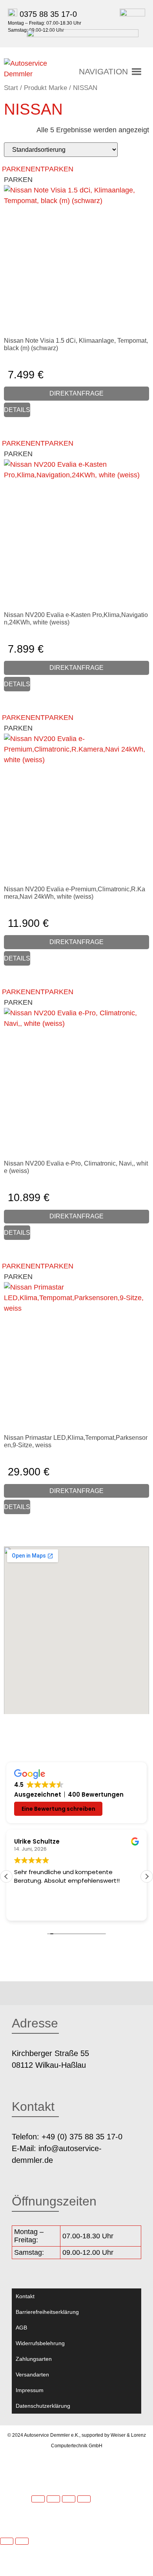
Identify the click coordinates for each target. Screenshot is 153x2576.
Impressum (30, 2390)
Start (11, 88)
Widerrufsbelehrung (40, 2343)
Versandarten (32, 2375)
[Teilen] (69, 2499)
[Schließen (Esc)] (84, 2499)
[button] (103, 72)
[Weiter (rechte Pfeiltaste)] (22, 2541)
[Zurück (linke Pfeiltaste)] (7, 2541)
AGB (21, 2328)
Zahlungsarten (34, 2359)
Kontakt (25, 2296)
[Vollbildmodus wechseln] (53, 2499)
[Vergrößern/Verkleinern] (38, 2499)
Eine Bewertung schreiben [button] (58, 1809)
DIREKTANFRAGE (76, 393)
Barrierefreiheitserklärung (47, 2312)
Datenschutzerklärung (43, 2406)
